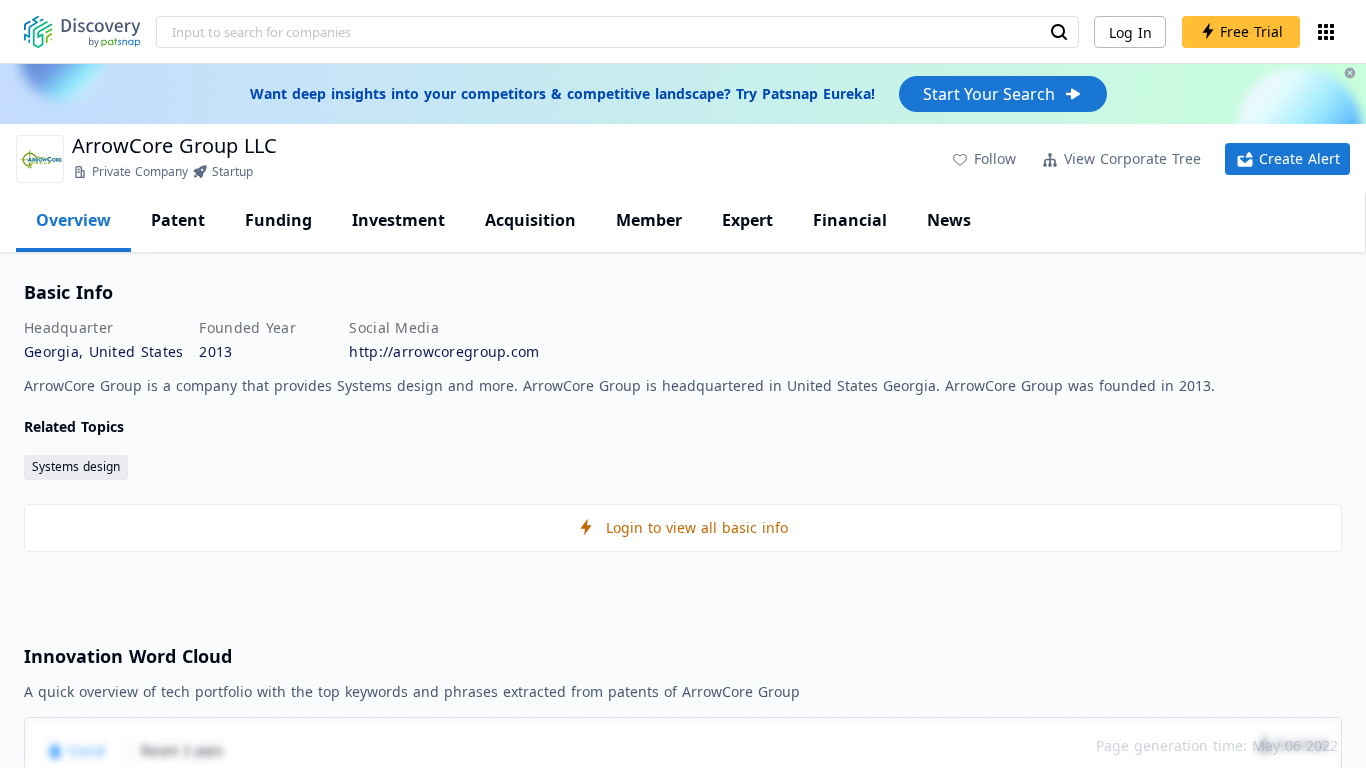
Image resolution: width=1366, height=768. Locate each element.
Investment (398, 220)
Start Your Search (989, 94)
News (949, 220)
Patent (178, 220)
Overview (73, 220)
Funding (278, 220)
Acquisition (530, 220)
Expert (747, 220)
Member (649, 220)
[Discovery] (82, 32)
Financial (850, 220)
